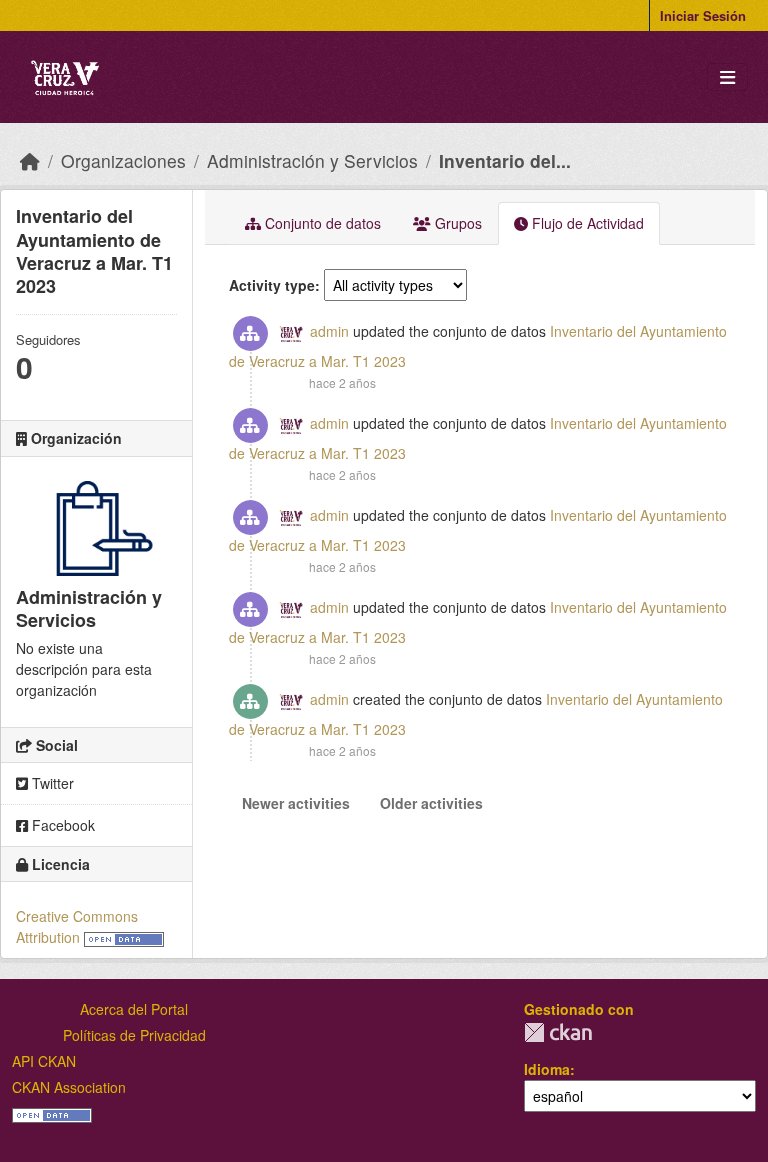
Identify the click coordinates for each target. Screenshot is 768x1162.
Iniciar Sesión (703, 15)
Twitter (51, 783)
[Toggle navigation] (727, 77)
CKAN (558, 1032)
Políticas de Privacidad (134, 1035)
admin (329, 331)
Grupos (456, 223)
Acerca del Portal (134, 1009)
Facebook (61, 825)
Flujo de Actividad (586, 223)
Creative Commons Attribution (77, 926)
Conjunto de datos (321, 223)
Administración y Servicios (312, 160)
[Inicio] (30, 160)
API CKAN (44, 1061)
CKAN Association (69, 1087)
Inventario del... (505, 160)
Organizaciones (123, 160)
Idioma (547, 1069)
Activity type (272, 285)
